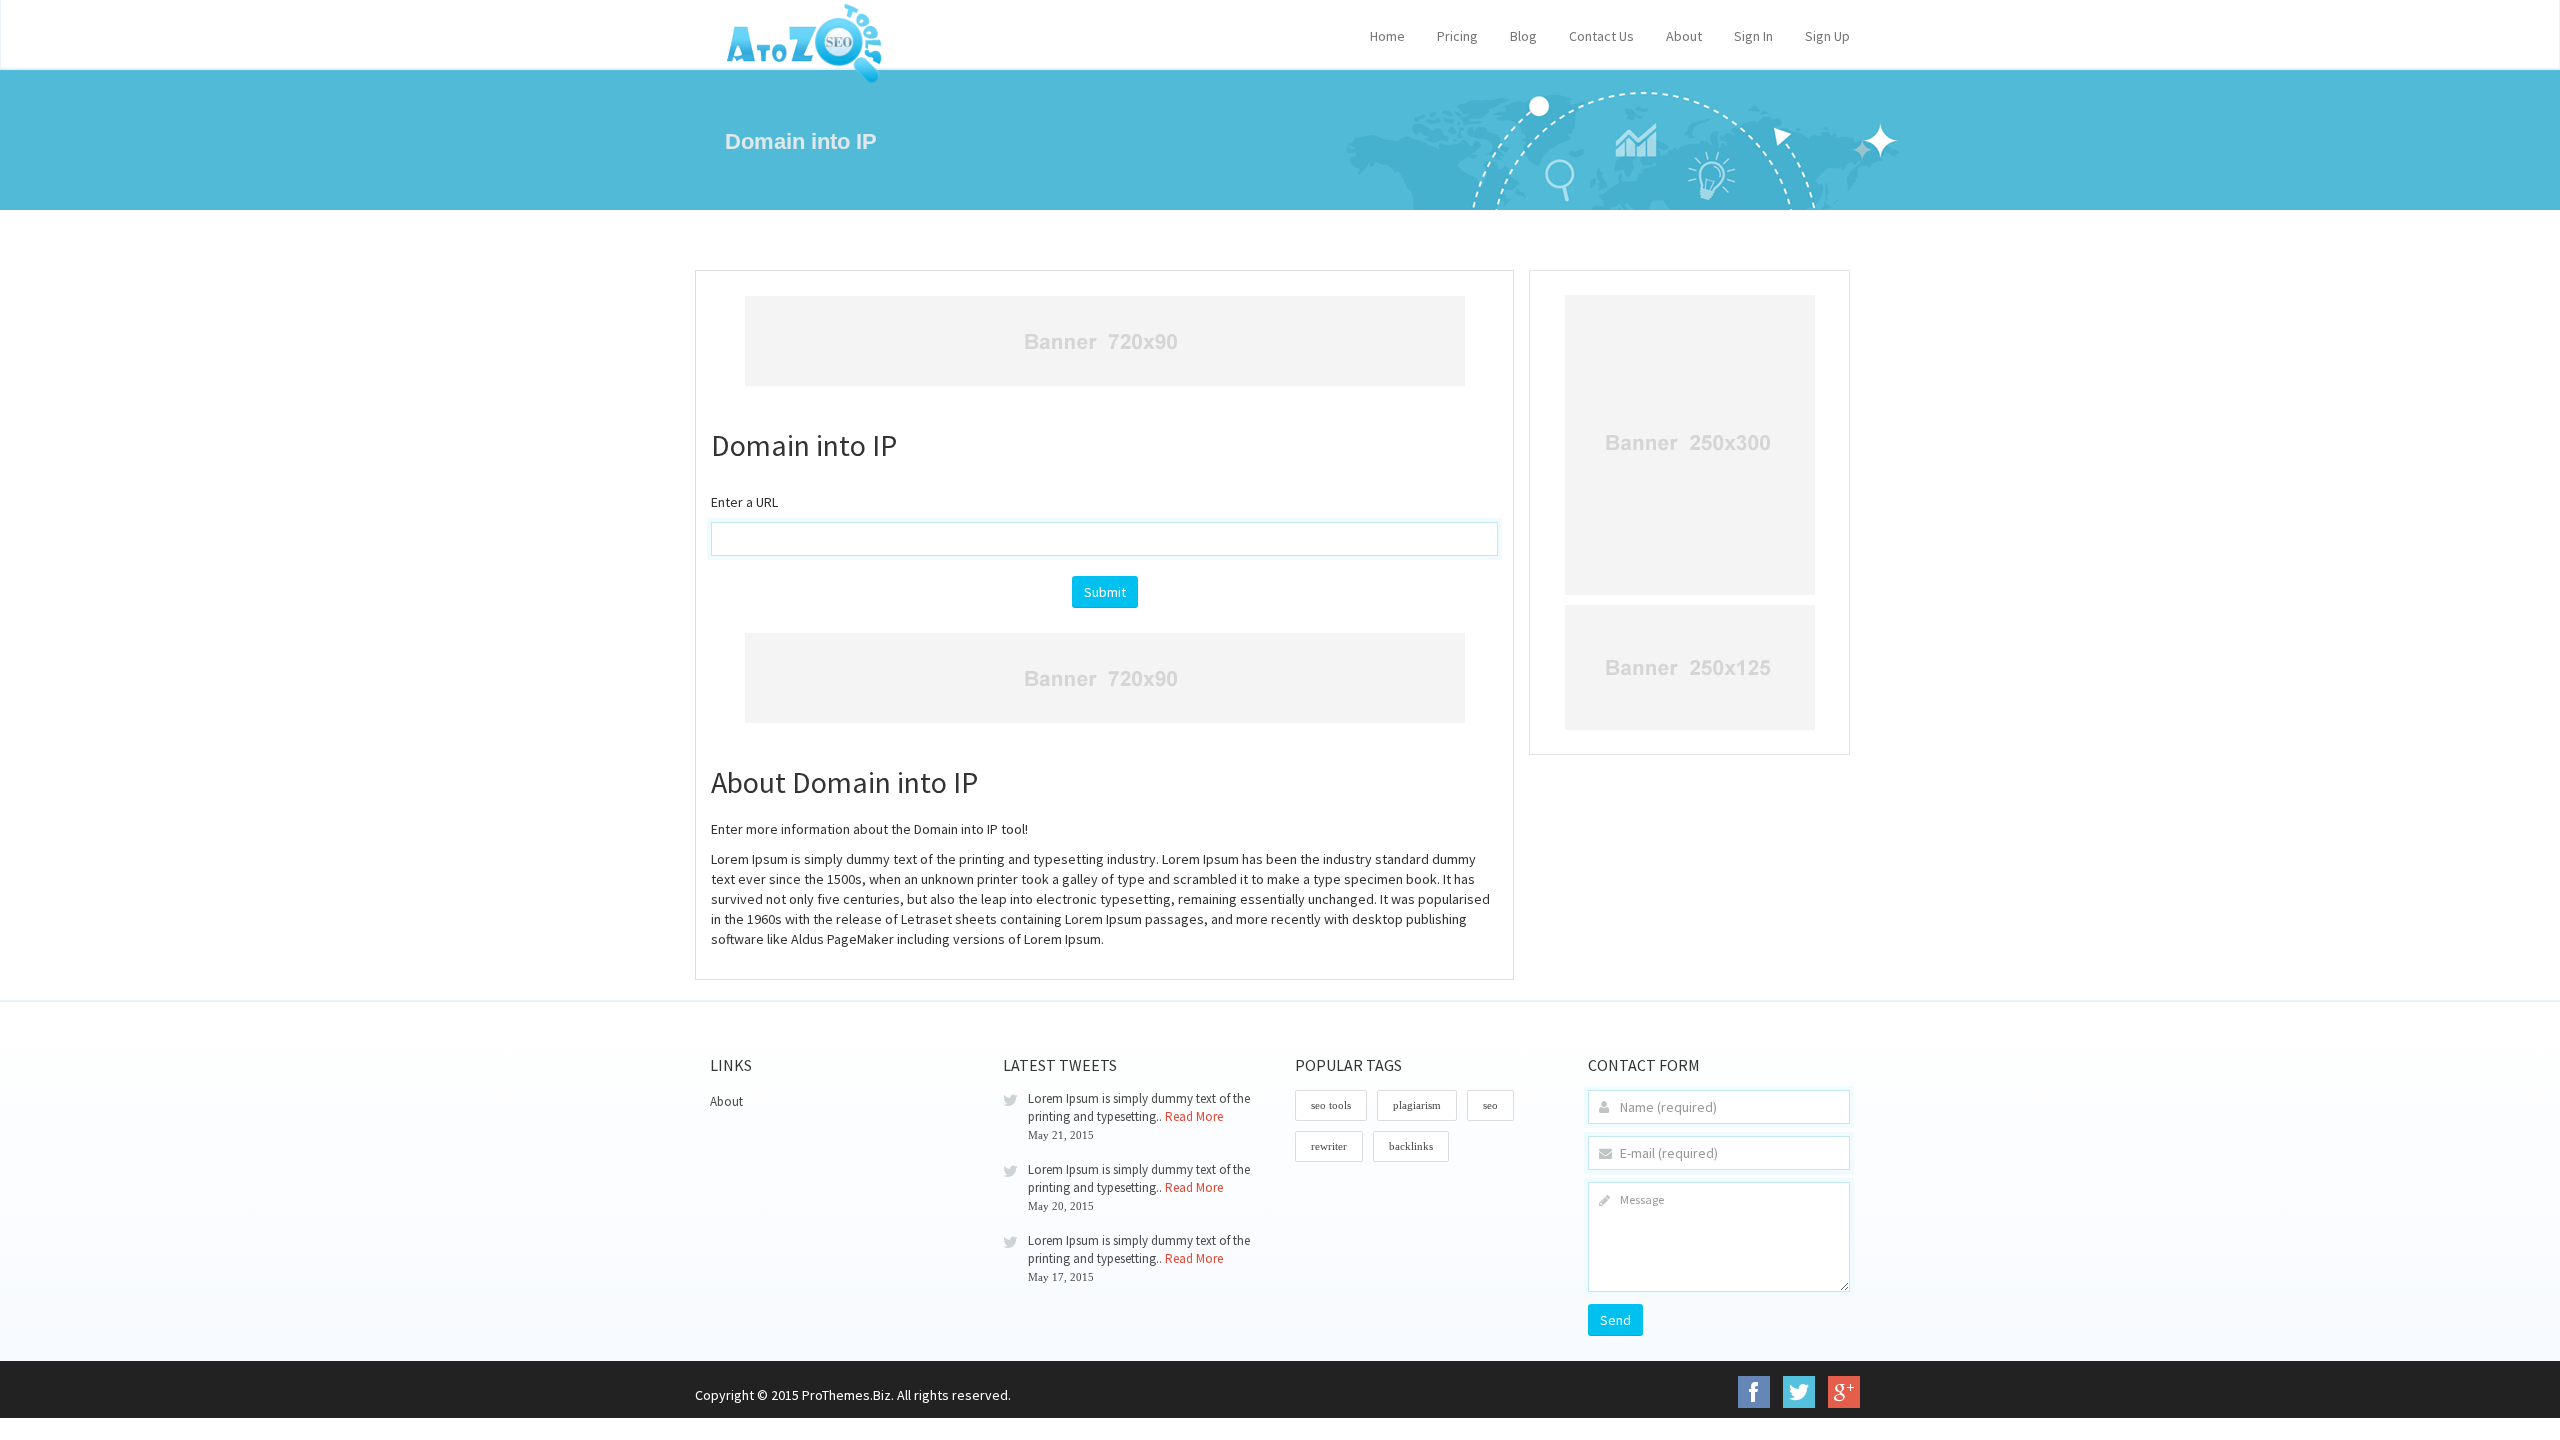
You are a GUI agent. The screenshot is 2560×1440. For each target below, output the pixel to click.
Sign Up (1827, 36)
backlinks (1411, 1146)
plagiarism (1417, 1105)
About (1684, 36)
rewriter (1329, 1146)
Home (1387, 36)
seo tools (1331, 1105)
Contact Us (1601, 36)
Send (1615, 1320)
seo (1490, 1105)
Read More (1194, 1116)
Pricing (1457, 36)
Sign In (1753, 36)
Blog (1523, 36)
